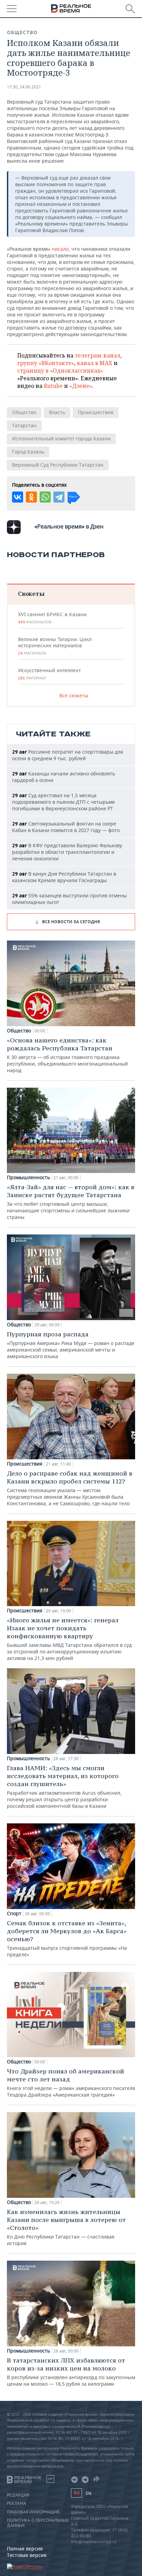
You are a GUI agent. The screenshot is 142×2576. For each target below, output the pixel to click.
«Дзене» (81, 386)
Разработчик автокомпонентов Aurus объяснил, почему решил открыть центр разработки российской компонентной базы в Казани (64, 1787)
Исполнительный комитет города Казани (61, 438)
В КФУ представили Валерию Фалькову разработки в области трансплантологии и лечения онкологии (67, 852)
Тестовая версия (27, 2555)
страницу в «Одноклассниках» (60, 371)
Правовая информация (33, 2512)
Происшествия (96, 412)
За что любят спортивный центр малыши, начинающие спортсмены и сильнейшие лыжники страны (71, 1202)
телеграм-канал (98, 355)
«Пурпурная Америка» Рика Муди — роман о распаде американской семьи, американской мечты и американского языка (71, 1345)
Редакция (18, 2495)
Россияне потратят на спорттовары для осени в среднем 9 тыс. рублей (68, 755)
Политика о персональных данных (38, 2523)
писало (60, 249)
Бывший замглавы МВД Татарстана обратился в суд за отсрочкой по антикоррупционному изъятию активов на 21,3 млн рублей (69, 1639)
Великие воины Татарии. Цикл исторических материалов (55, 646)
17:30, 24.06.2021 (24, 87)
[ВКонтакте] (18, 497)
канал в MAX (95, 363)
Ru (77, 2493)
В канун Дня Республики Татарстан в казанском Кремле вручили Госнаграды (64, 877)
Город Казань (28, 452)
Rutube (53, 386)
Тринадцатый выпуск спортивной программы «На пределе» (67, 1938)
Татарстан (24, 425)
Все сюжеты (74, 695)
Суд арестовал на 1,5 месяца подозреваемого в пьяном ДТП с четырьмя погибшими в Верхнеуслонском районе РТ (63, 802)
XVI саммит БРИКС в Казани (52, 618)
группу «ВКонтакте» (46, 363)
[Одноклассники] (31, 497)
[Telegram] (59, 497)
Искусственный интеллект (49, 674)
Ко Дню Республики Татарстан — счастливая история (66, 2227)
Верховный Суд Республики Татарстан (58, 465)
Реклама (17, 2503)
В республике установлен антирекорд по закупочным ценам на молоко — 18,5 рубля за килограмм (71, 2372)
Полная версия (25, 2549)
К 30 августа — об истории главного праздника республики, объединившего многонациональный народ (67, 1055)
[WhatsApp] (45, 497)
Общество (22, 32)
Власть (57, 412)
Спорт (14, 1914)
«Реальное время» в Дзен (69, 526)
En (89, 2493)
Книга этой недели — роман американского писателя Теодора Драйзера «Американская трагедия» (71, 2083)
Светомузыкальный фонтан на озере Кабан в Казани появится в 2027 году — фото (66, 827)
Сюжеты (31, 594)
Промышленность (28, 1177)
